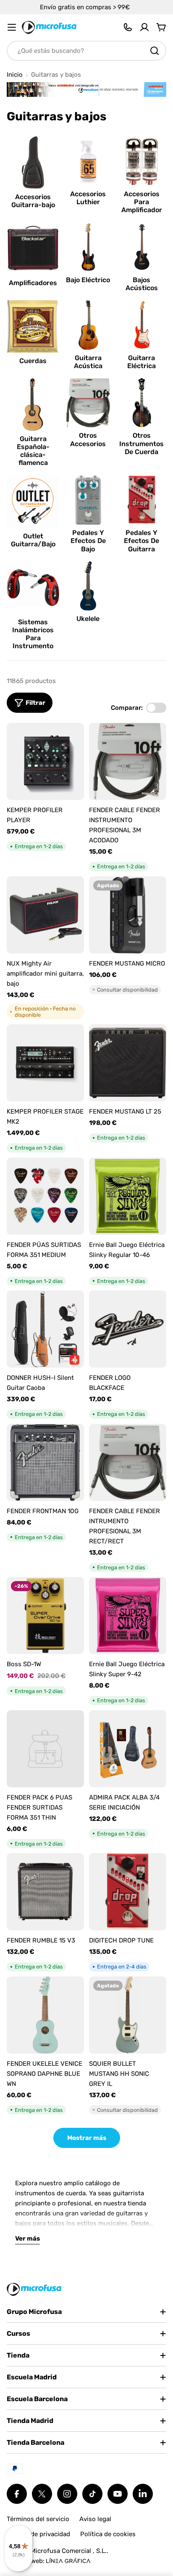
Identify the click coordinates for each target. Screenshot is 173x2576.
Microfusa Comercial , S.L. (69, 2551)
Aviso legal (95, 2519)
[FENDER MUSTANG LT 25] (128, 1063)
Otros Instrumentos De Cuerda (142, 443)
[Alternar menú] (12, 27)
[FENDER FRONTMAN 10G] (45, 1462)
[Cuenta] (144, 27)
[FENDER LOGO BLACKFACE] (128, 1329)
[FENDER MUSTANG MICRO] (128, 915)
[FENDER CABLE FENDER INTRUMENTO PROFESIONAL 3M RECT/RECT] (128, 1462)
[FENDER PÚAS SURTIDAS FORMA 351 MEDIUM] (45, 1196)
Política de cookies (108, 2534)
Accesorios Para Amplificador (142, 202)
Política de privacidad (38, 2534)
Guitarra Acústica (88, 362)
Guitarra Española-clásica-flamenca (33, 451)
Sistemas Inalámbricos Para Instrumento (33, 634)
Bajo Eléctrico (88, 280)
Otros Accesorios (88, 439)
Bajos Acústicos (142, 284)
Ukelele (88, 619)
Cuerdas (33, 361)
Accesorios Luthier (88, 198)
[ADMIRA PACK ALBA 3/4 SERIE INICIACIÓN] (128, 1749)
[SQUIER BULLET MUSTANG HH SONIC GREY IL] (128, 2015)
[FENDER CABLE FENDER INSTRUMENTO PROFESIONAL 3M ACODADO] (128, 761)
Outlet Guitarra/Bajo (33, 540)
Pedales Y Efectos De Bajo (88, 541)
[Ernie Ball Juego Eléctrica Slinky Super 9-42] (128, 1615)
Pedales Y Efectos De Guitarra (142, 541)
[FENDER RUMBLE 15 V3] (45, 1892)
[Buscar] (155, 51)
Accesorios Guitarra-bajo (33, 201)
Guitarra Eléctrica (142, 362)
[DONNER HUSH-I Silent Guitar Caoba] (45, 1329)
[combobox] (86, 51)
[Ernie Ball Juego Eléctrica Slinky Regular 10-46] (128, 1196)
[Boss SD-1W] (45, 1615)
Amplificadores (33, 283)
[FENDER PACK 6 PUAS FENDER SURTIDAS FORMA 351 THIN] (45, 1749)
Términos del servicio (38, 2519)
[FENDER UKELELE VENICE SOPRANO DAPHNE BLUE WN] (45, 2015)
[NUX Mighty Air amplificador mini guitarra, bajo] (45, 915)
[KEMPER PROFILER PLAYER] (45, 761)
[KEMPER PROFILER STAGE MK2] (45, 1063)
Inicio (15, 75)
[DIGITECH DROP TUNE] (128, 1892)
